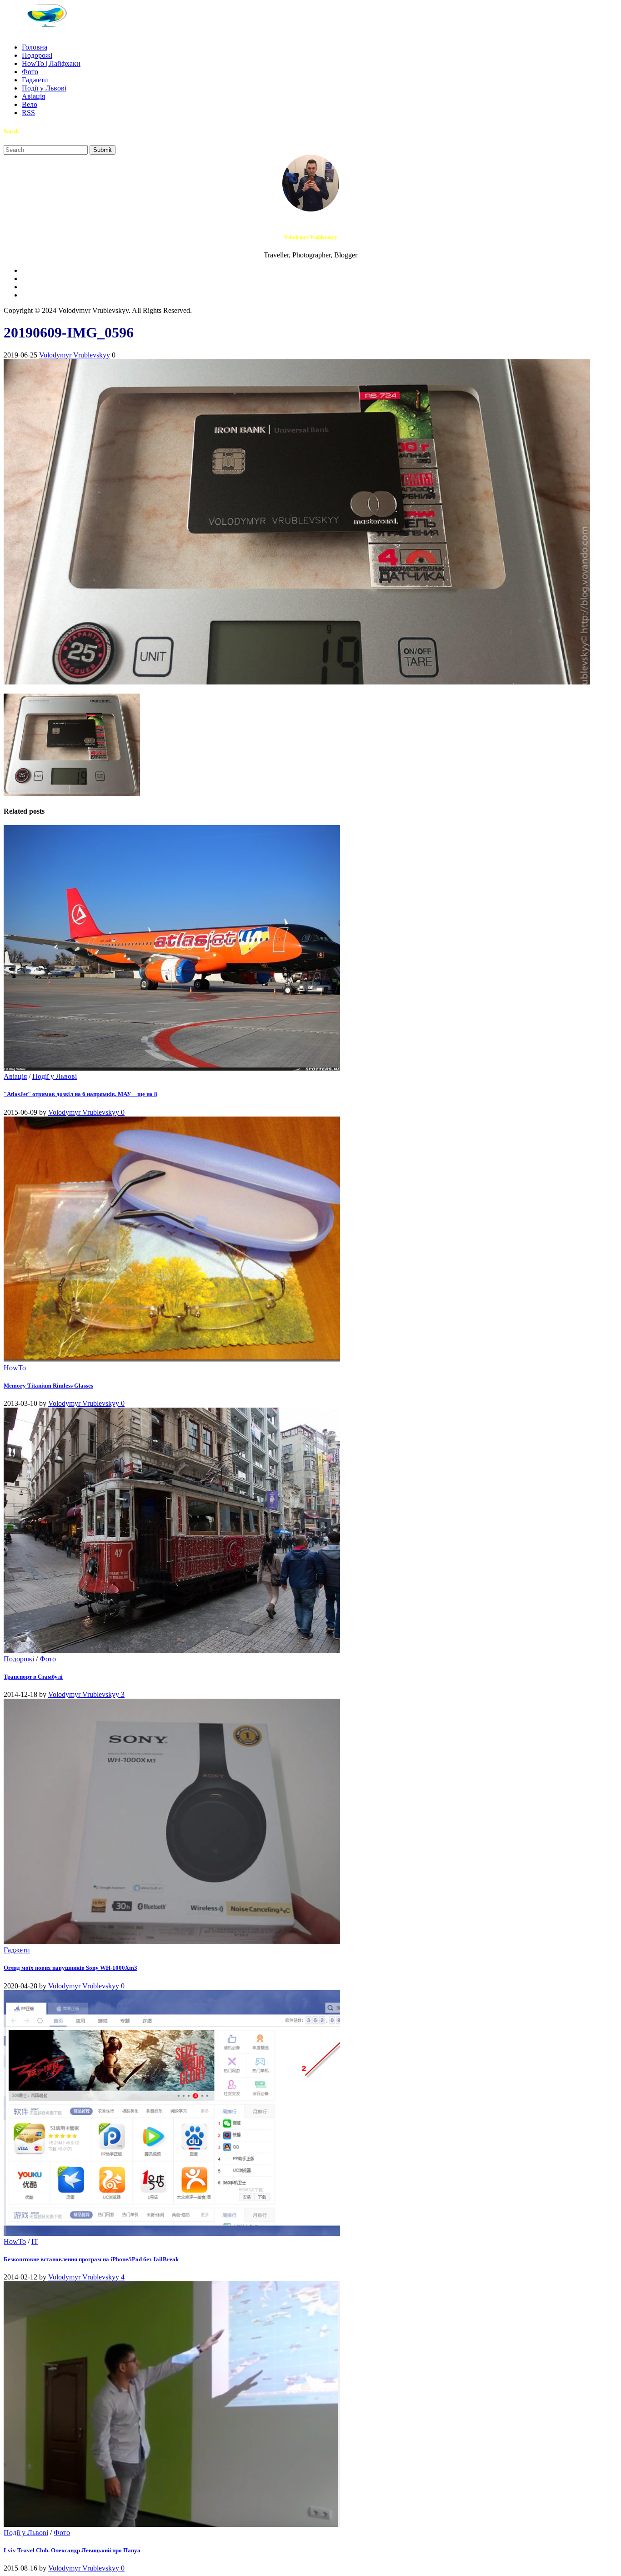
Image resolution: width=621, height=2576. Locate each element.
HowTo (15, 1368)
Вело (30, 104)
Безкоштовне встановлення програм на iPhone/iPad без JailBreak (91, 2259)
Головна (35, 47)
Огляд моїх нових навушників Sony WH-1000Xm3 (70, 1968)
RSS (28, 113)
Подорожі (37, 55)
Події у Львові (44, 88)
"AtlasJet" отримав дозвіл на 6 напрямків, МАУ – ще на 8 (80, 1094)
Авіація (33, 96)
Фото (30, 72)
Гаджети (35, 80)
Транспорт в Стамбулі (33, 1677)
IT (35, 2241)
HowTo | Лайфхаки (51, 63)
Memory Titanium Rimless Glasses (48, 1386)
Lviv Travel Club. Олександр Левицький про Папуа (72, 2550)
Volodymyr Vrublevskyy (75, 355)
